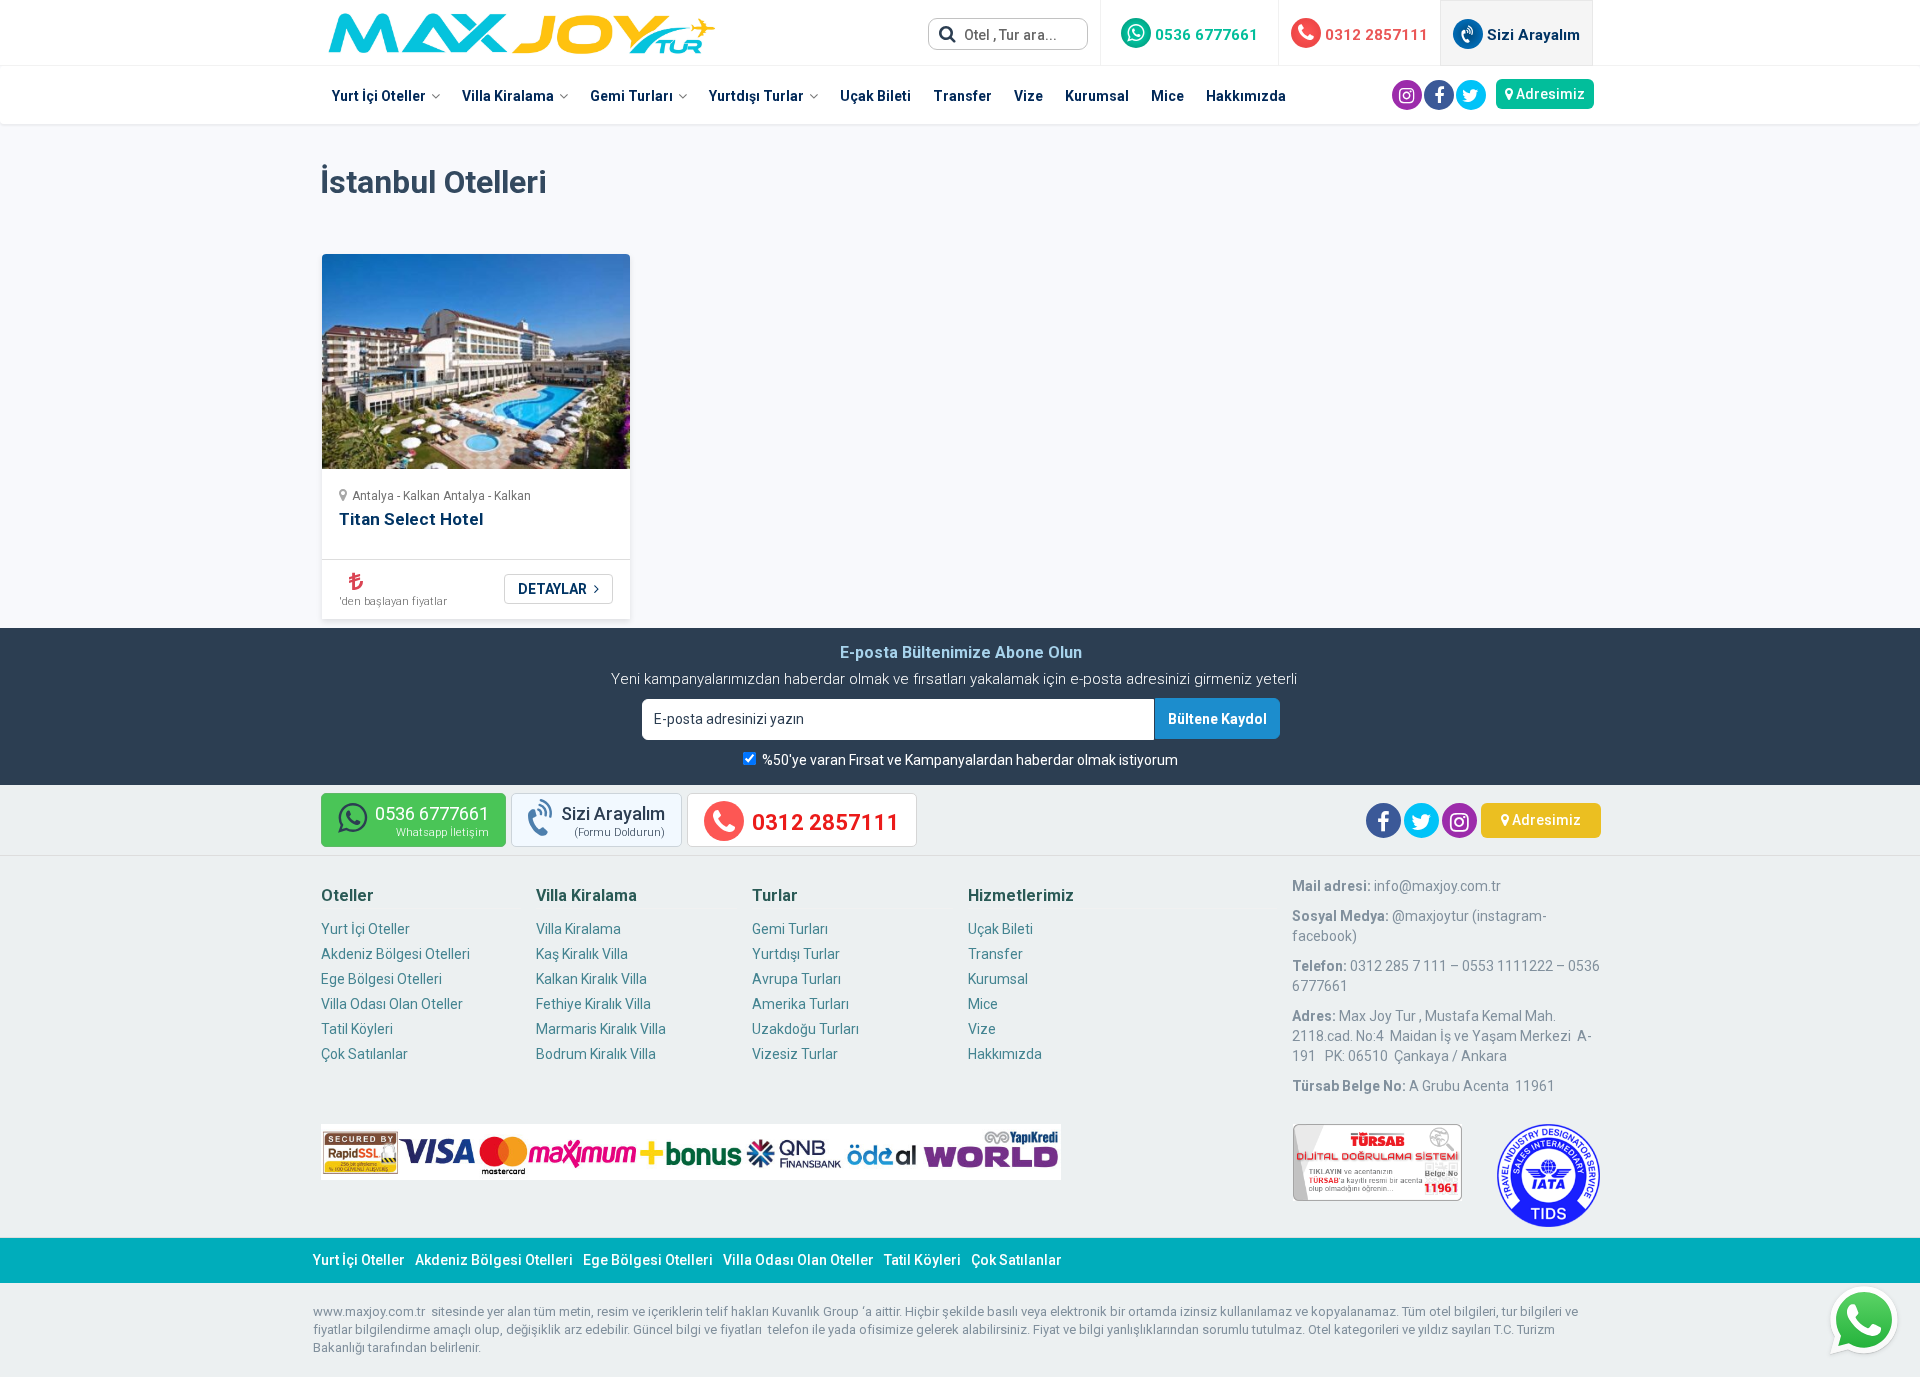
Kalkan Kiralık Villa (591, 979)
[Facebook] (1439, 95)
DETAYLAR (554, 589)
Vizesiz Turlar (795, 1054)
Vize (1028, 96)
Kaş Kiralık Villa (582, 954)
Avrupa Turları (796, 979)
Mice (1167, 96)
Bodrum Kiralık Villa (596, 1054)
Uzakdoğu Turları (805, 1029)
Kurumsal (1097, 96)
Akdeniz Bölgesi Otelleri (395, 954)
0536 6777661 (1204, 35)
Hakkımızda (1246, 96)
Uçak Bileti (875, 96)
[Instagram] (1407, 95)
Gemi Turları (631, 96)
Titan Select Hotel (411, 519)
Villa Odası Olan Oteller (392, 1004)
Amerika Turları (800, 1004)
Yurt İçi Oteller (379, 96)
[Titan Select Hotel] (476, 367)
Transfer (962, 96)
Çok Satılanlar (364, 1054)
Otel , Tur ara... (1009, 35)
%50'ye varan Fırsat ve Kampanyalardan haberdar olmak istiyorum (970, 760)
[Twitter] (1471, 95)
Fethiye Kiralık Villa (593, 1004)
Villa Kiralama (508, 96)
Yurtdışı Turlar (756, 96)
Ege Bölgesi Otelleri (381, 979)
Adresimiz (1549, 94)
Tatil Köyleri (357, 1029)
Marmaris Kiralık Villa (601, 1029)
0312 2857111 (1374, 35)
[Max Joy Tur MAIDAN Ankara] (522, 28)
